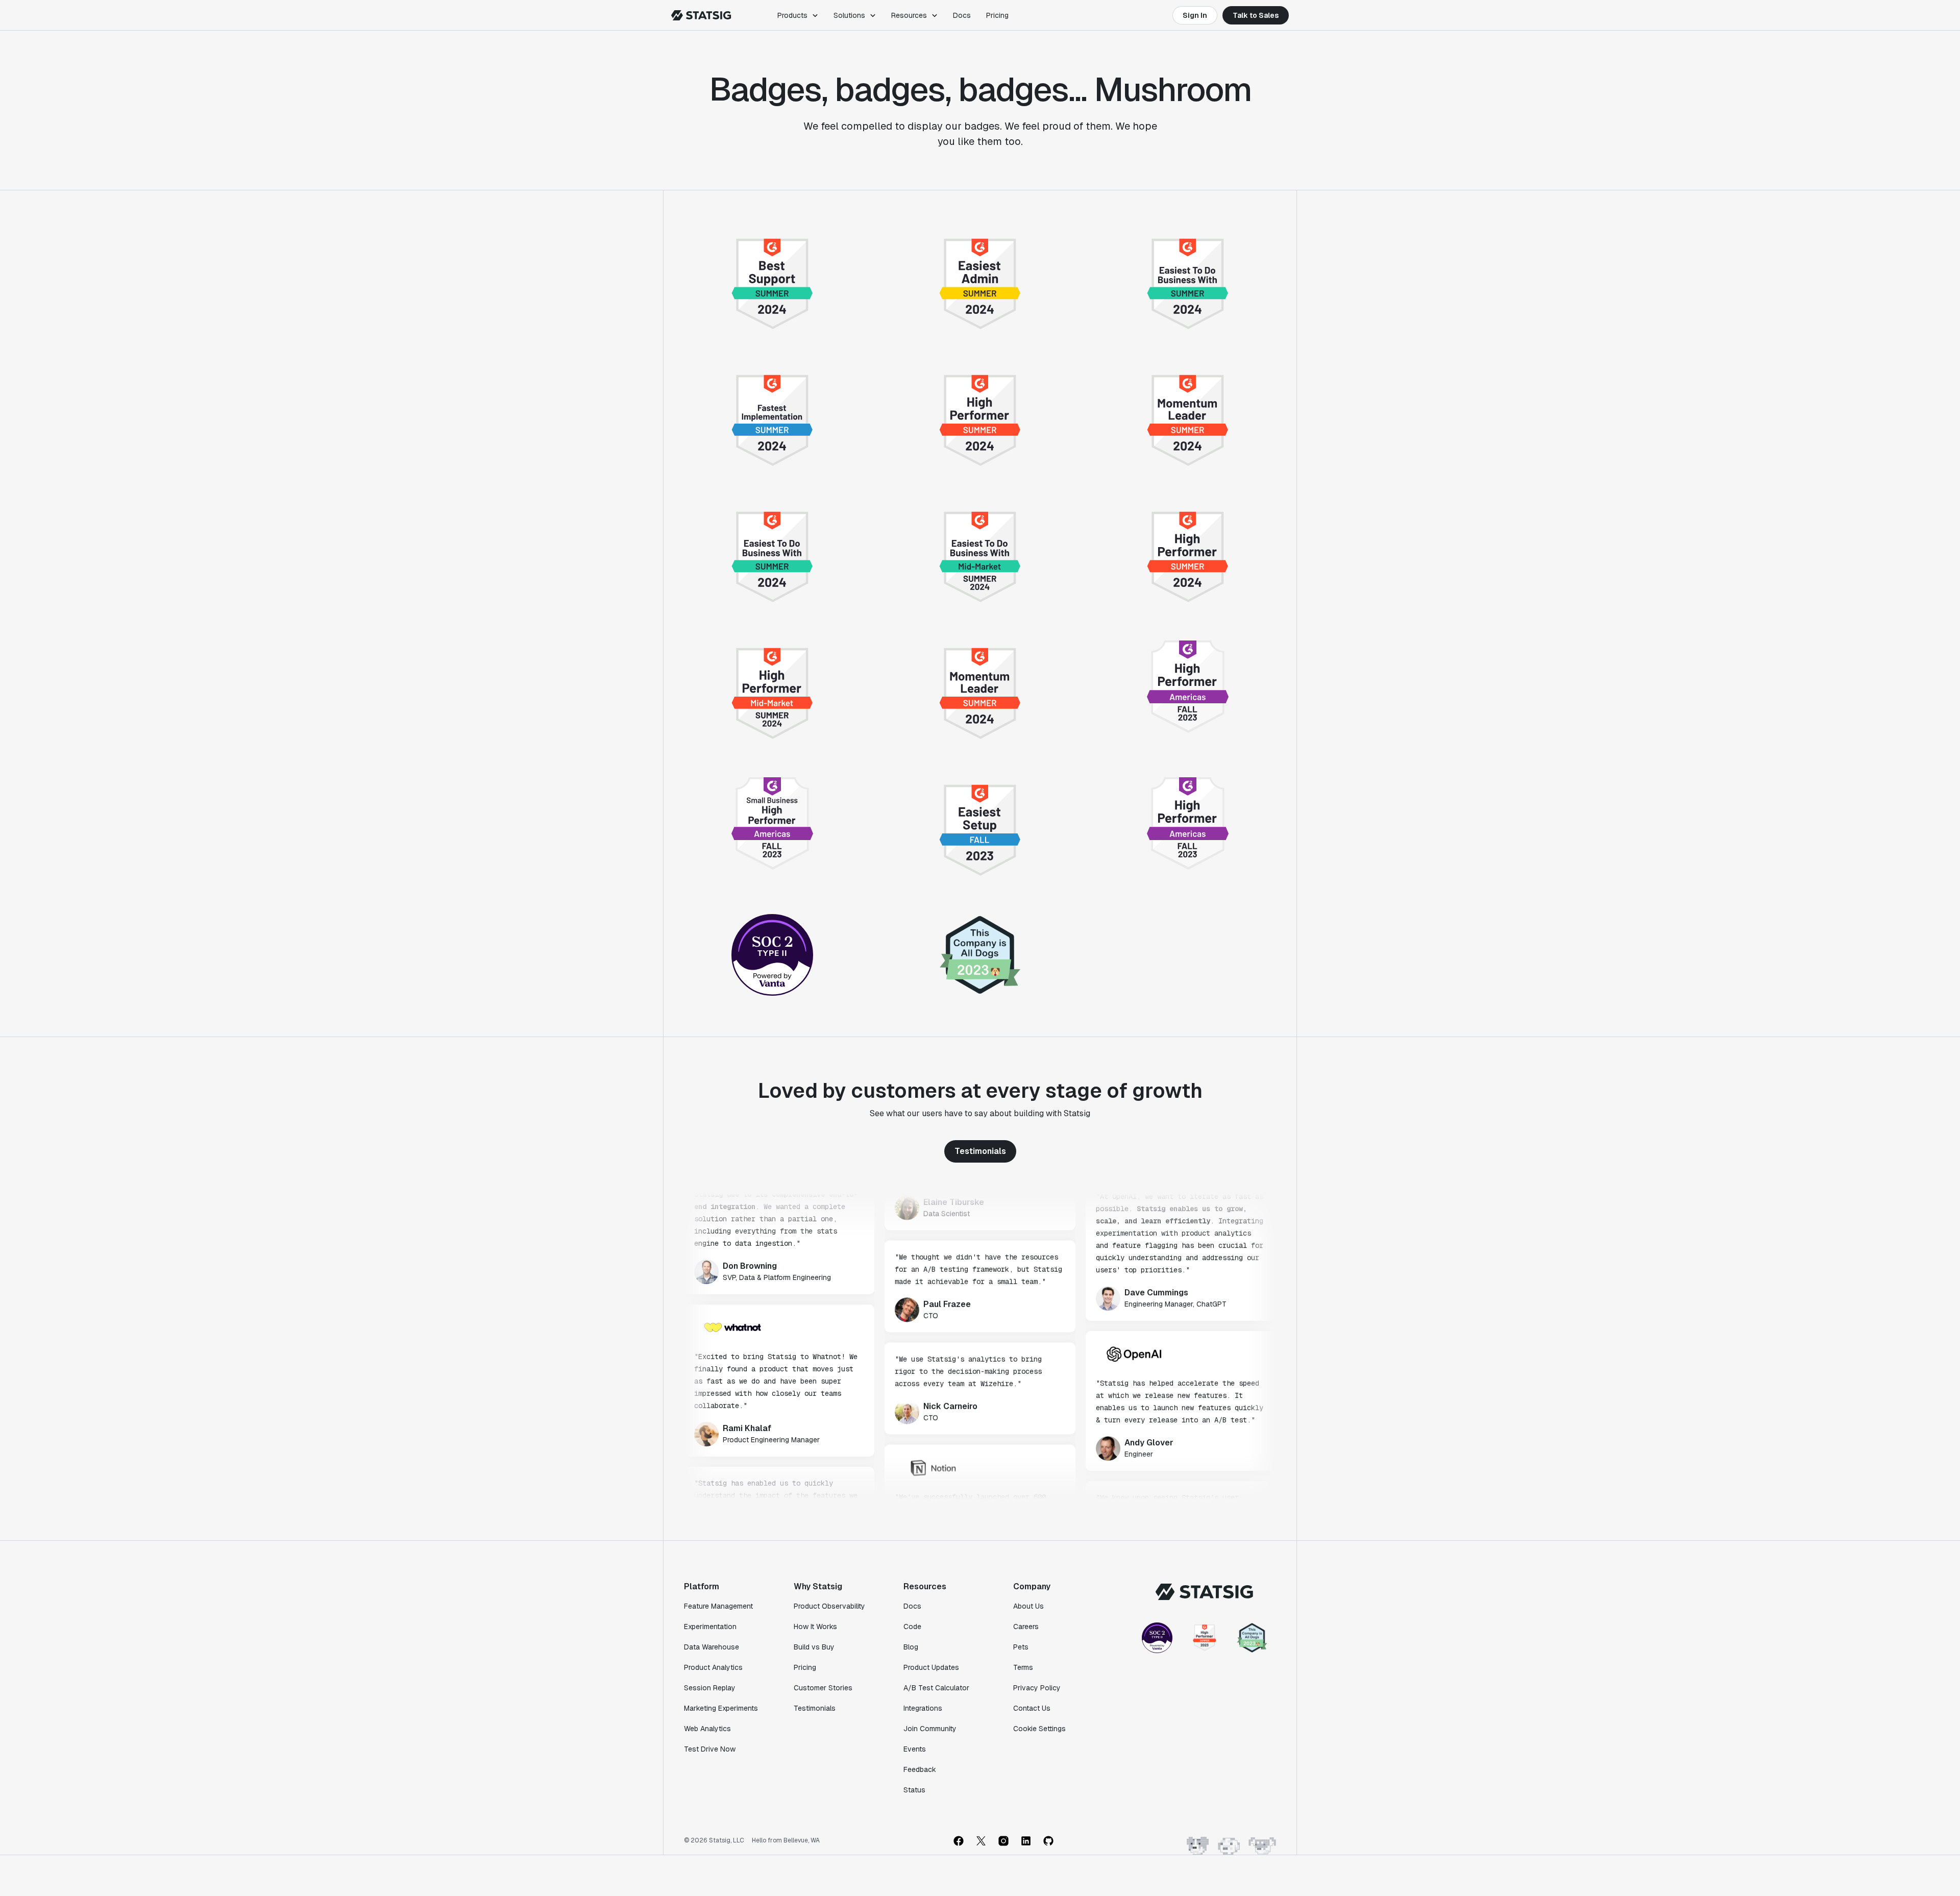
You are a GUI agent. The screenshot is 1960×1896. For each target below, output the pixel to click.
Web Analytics (707, 1729)
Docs (962, 15)
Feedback (920, 1769)
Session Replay (710, 1688)
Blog (911, 1647)
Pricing (997, 15)
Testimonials (980, 1151)
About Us (1028, 1606)
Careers (1026, 1627)
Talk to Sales (1256, 15)
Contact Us (1032, 1708)
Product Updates (931, 1667)
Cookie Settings (1039, 1729)
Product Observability (829, 1606)
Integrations (923, 1708)
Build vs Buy (814, 1647)
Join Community (930, 1729)
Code (912, 1627)
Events (915, 1749)
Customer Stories (823, 1688)
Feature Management (718, 1606)
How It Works (815, 1627)
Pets (1021, 1647)
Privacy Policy (1037, 1688)
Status (914, 1790)
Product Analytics (713, 1667)
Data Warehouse (712, 1647)
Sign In (1195, 15)
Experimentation (710, 1627)
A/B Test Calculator (936, 1688)
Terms (1023, 1667)
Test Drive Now (710, 1749)
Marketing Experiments (721, 1708)
